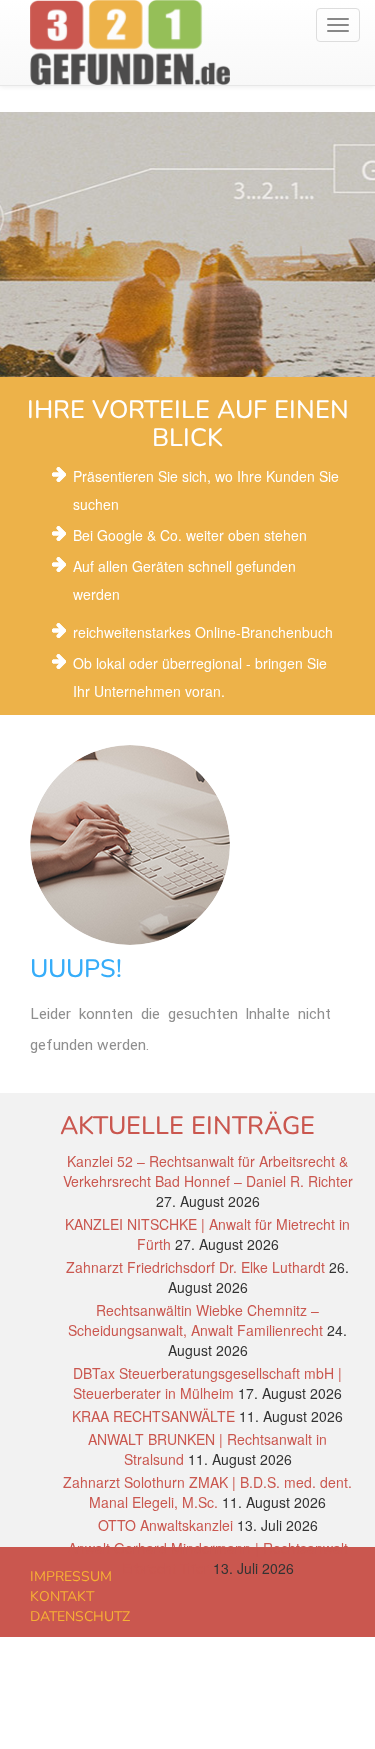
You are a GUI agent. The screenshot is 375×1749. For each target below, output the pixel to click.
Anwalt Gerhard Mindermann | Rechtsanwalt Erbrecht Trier (208, 1558)
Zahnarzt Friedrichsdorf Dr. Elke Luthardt (195, 1267)
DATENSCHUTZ (80, 1616)
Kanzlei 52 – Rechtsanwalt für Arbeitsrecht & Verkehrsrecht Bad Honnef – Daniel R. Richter (208, 1171)
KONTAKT (62, 1596)
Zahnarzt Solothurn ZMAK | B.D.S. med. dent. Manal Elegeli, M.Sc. (207, 1492)
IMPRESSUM (71, 1576)
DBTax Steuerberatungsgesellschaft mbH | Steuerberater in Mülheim (207, 1383)
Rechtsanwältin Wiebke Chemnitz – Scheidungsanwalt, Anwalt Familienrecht (195, 1320)
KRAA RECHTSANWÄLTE (153, 1416)
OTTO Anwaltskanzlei (165, 1525)
